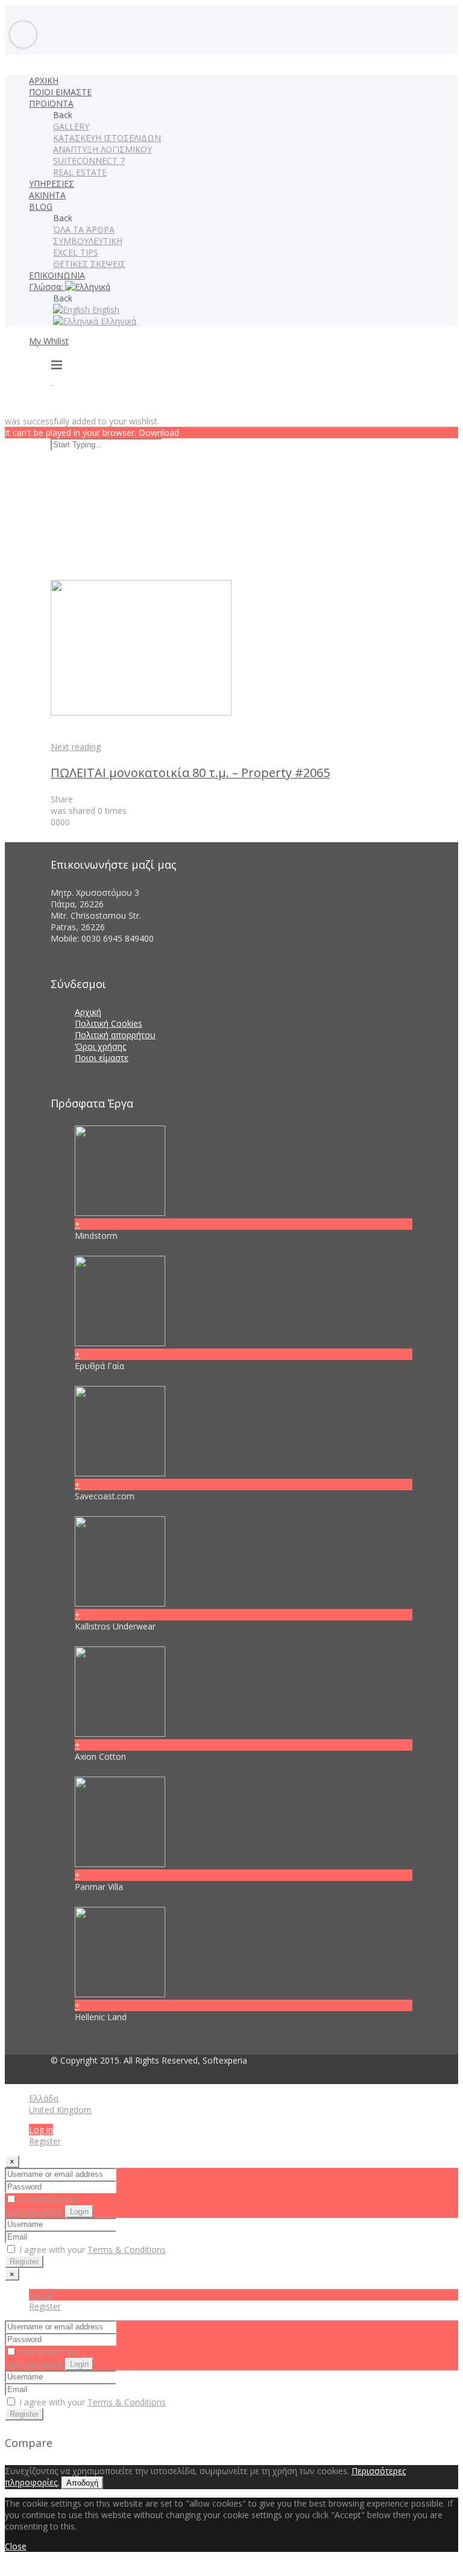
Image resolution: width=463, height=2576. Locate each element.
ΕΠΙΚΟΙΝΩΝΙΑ (57, 275)
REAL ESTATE (80, 172)
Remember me (47, 2200)
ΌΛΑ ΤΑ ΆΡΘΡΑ (84, 229)
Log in (41, 2130)
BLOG (41, 206)
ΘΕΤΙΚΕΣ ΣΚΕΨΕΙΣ (89, 264)
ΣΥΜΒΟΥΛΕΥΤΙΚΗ (88, 241)
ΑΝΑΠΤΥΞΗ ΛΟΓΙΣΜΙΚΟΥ (102, 149)
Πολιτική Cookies (109, 1023)
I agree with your (91, 2250)
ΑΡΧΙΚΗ (44, 80)
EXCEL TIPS (76, 252)
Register (45, 2141)
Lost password (34, 2211)
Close (16, 2546)
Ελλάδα (44, 2098)
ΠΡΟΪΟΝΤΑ (51, 103)
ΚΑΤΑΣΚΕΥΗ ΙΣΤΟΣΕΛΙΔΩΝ (107, 138)
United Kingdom (60, 2110)
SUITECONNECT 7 (89, 161)
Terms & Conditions (127, 2250)
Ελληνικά (117, 321)
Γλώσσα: (47, 287)
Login (79, 2212)
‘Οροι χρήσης (100, 1046)
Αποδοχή (82, 2483)
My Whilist (49, 341)
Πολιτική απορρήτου (115, 1035)
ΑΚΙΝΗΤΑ (47, 195)
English (105, 310)
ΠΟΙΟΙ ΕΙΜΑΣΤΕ (60, 92)
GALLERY (71, 126)
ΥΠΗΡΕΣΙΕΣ (52, 184)
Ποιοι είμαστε (102, 1058)
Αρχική (88, 1012)
